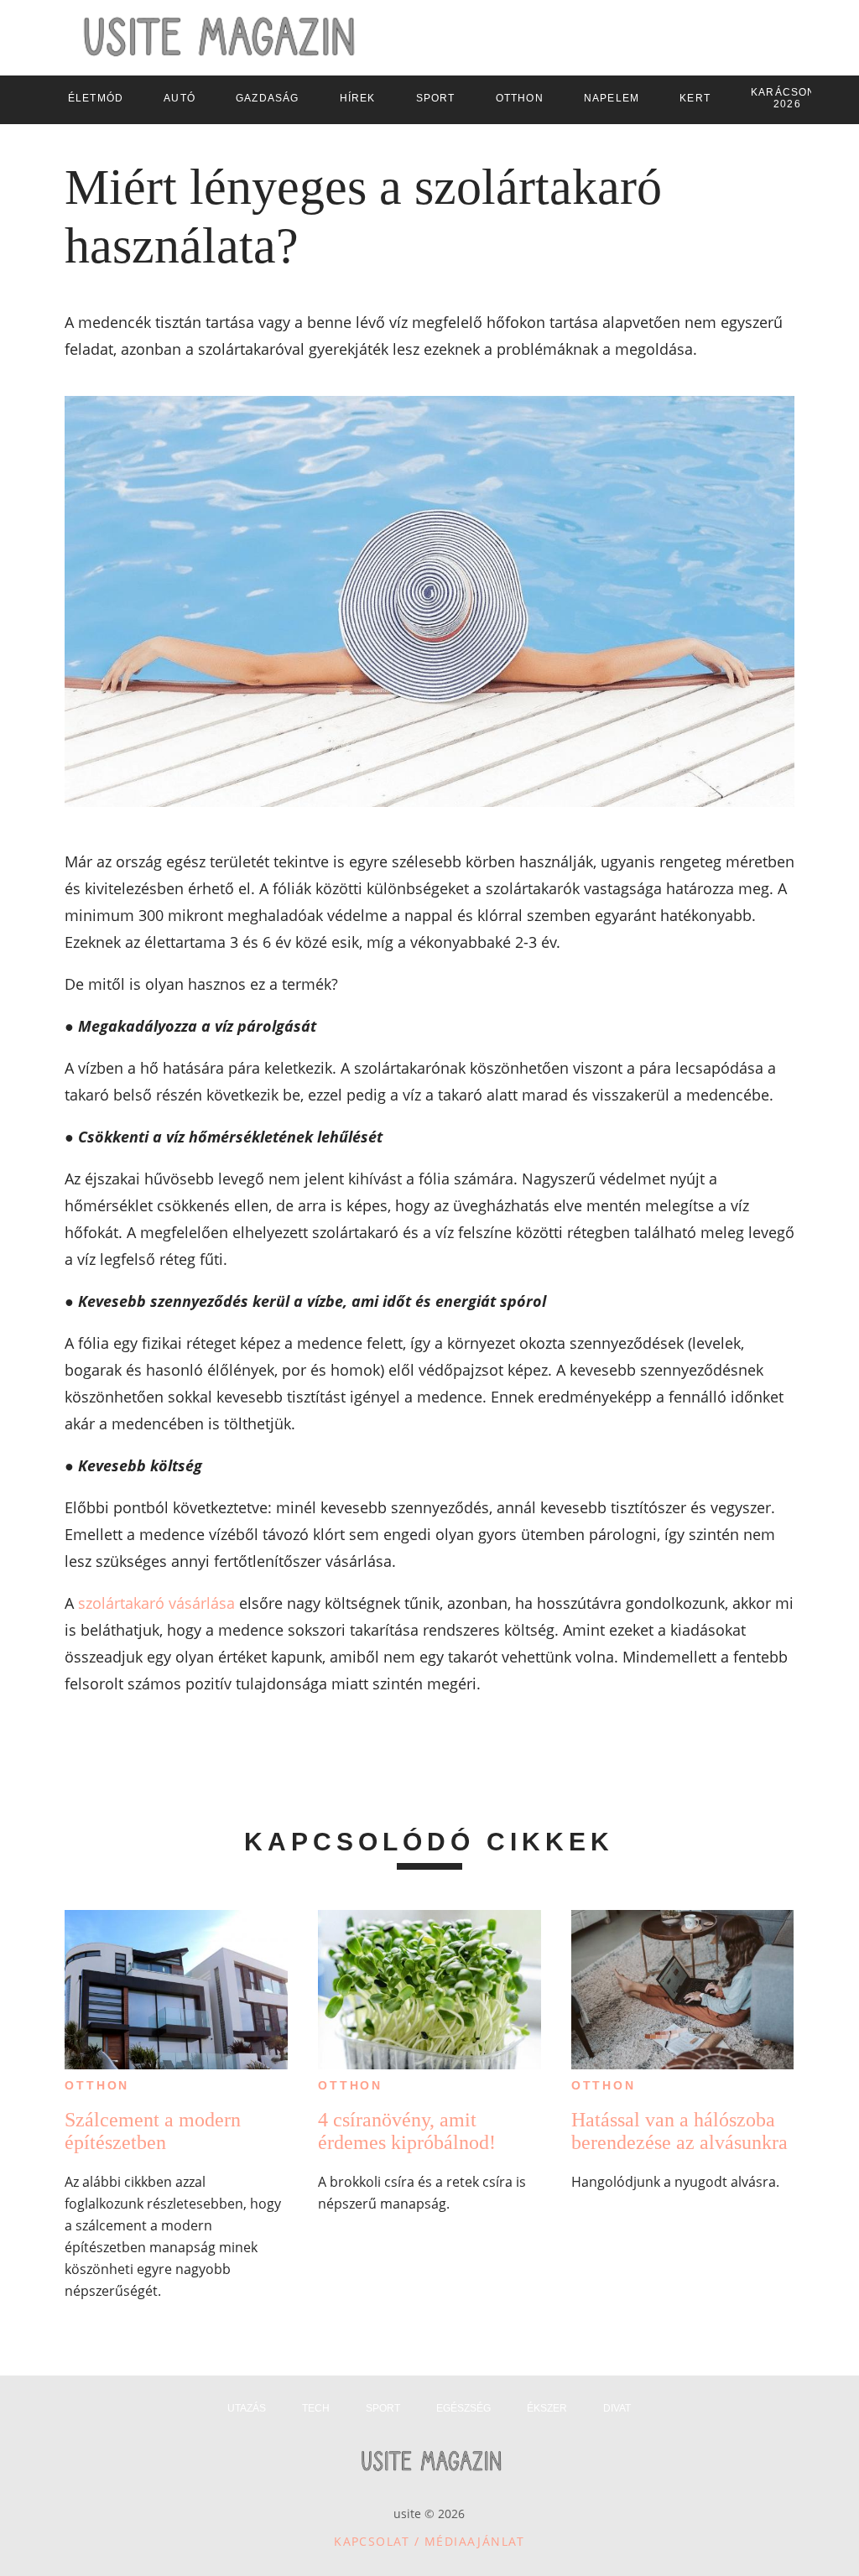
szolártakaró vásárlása (156, 1603)
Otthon (97, 2085)
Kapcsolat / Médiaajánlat (429, 2541)
